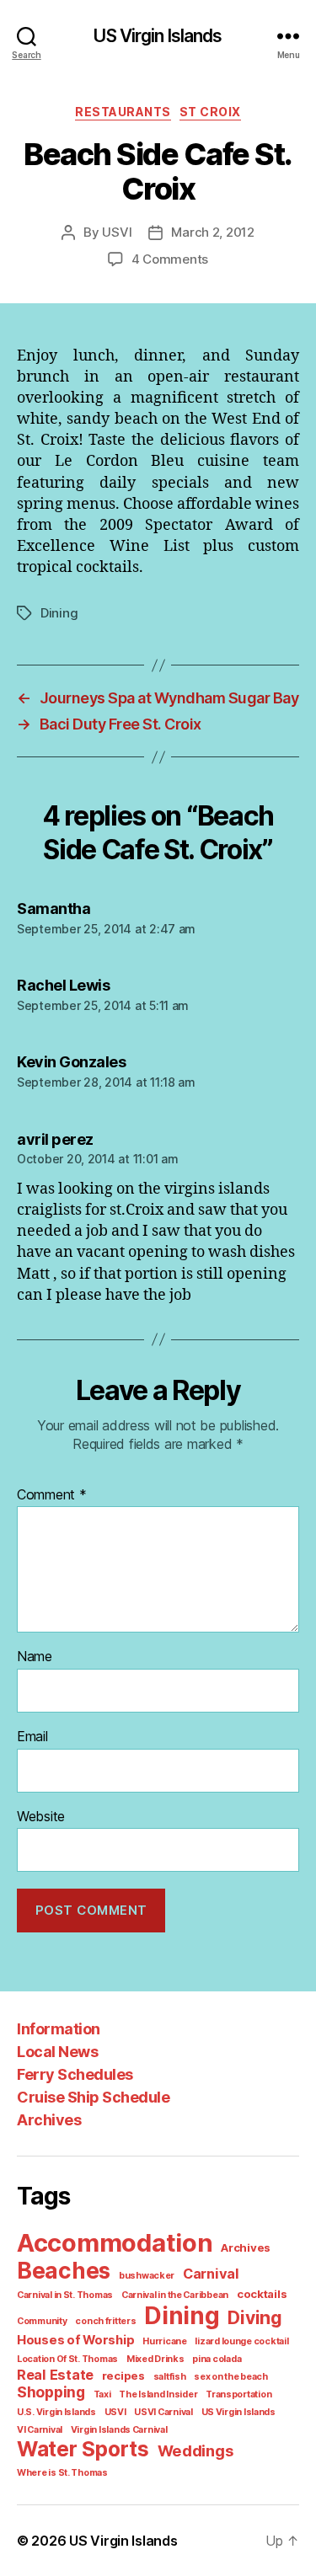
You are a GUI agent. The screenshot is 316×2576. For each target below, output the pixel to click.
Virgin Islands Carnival (119, 2430)
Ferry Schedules (75, 2074)
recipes (123, 2376)
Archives (49, 2120)
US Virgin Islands (158, 36)
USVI (117, 232)
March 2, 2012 (213, 232)
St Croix (210, 112)
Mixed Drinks (155, 2359)
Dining (59, 613)
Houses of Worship (75, 2340)
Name (35, 1657)
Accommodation (115, 2243)
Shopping (51, 2392)
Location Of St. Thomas (67, 2359)
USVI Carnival (163, 2412)
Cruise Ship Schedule (93, 2097)
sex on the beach (231, 2377)
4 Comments (170, 259)
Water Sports (83, 2449)
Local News (57, 2052)
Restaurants (123, 112)
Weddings (195, 2450)
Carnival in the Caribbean (175, 2295)
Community (42, 2321)
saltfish (170, 2377)
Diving (254, 2318)
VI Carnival (40, 2430)
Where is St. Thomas (62, 2473)
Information (59, 2029)
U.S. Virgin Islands (56, 2412)
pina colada (217, 2359)
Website (41, 1817)
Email (32, 1737)
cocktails (262, 2294)
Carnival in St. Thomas (65, 2295)
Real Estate (55, 2375)
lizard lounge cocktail (241, 2341)
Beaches (64, 2271)
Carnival (211, 2274)
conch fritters (105, 2321)
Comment (52, 1495)
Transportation (238, 2394)
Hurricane (165, 2341)
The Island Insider (158, 2394)
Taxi (102, 2394)
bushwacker (147, 2276)
